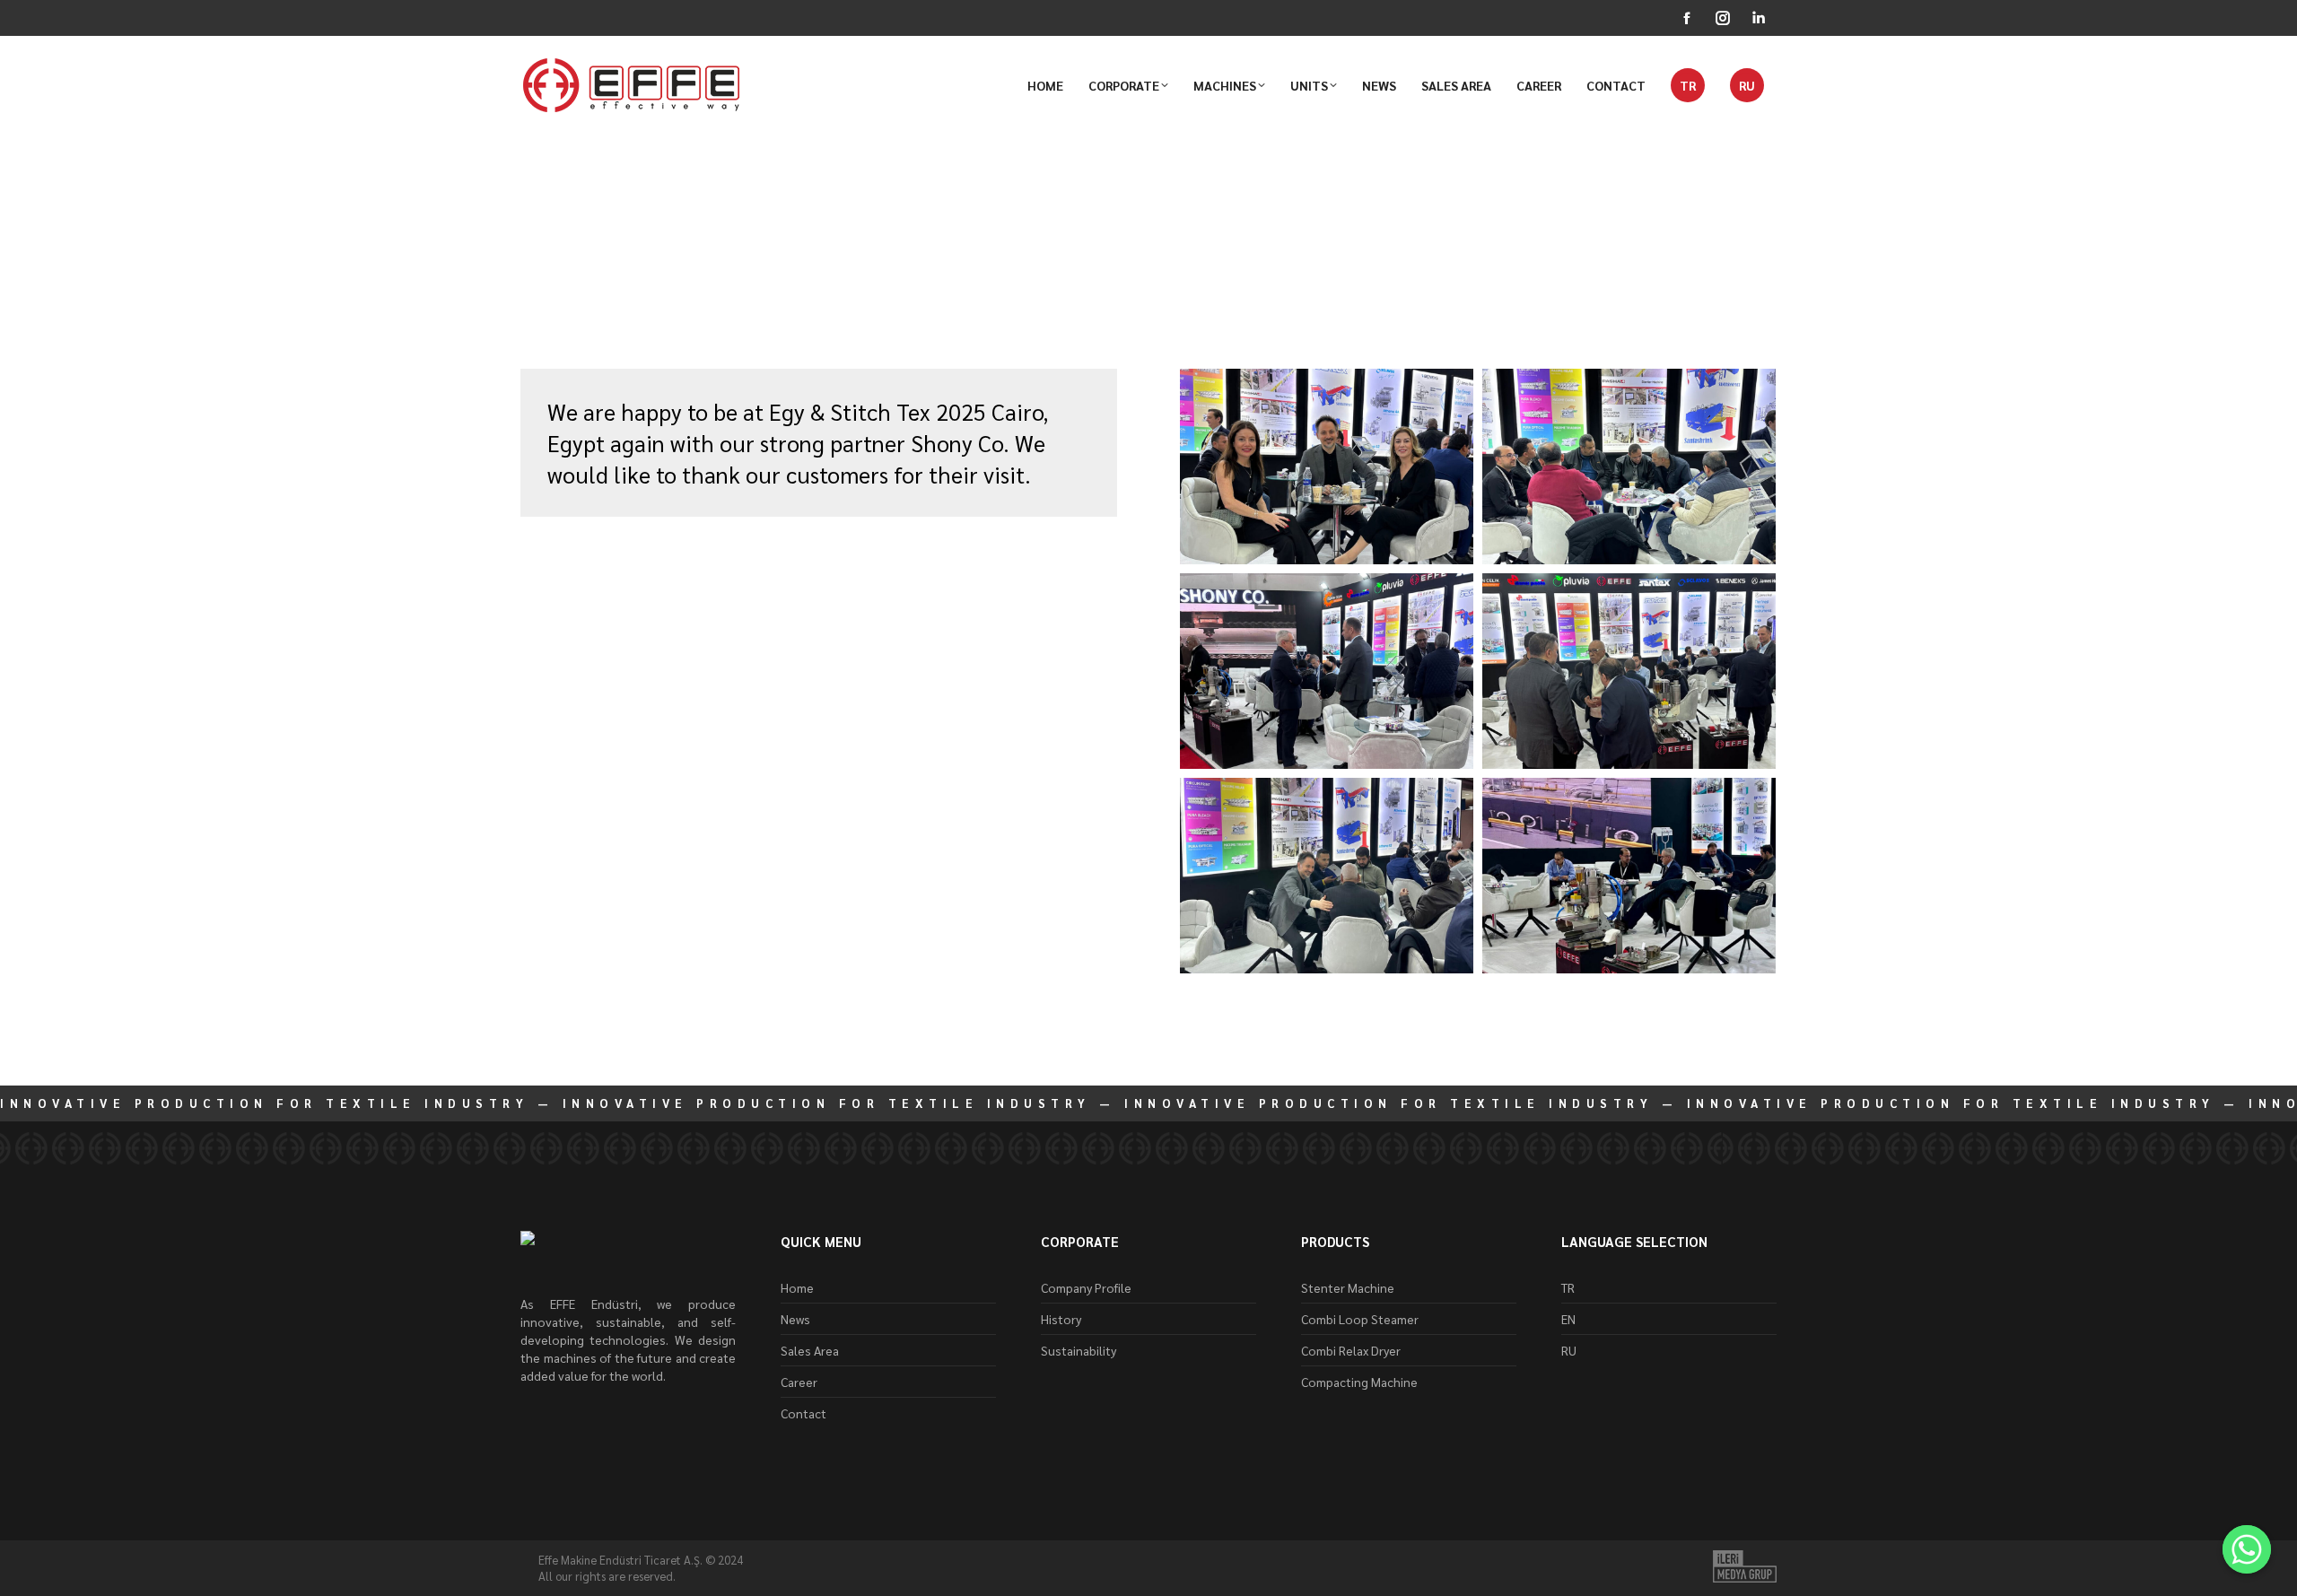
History (1061, 1319)
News (538, 300)
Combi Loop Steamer (1360, 1319)
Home (797, 1287)
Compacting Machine (1359, 1382)
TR (1568, 1287)
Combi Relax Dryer (1351, 1350)
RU (1569, 1350)
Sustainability (1079, 1350)
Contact (804, 1413)
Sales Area (810, 1350)
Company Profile (1086, 1287)
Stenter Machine (1348, 1287)
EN (1568, 1319)
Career (799, 1382)
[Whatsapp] (2247, 1549)
